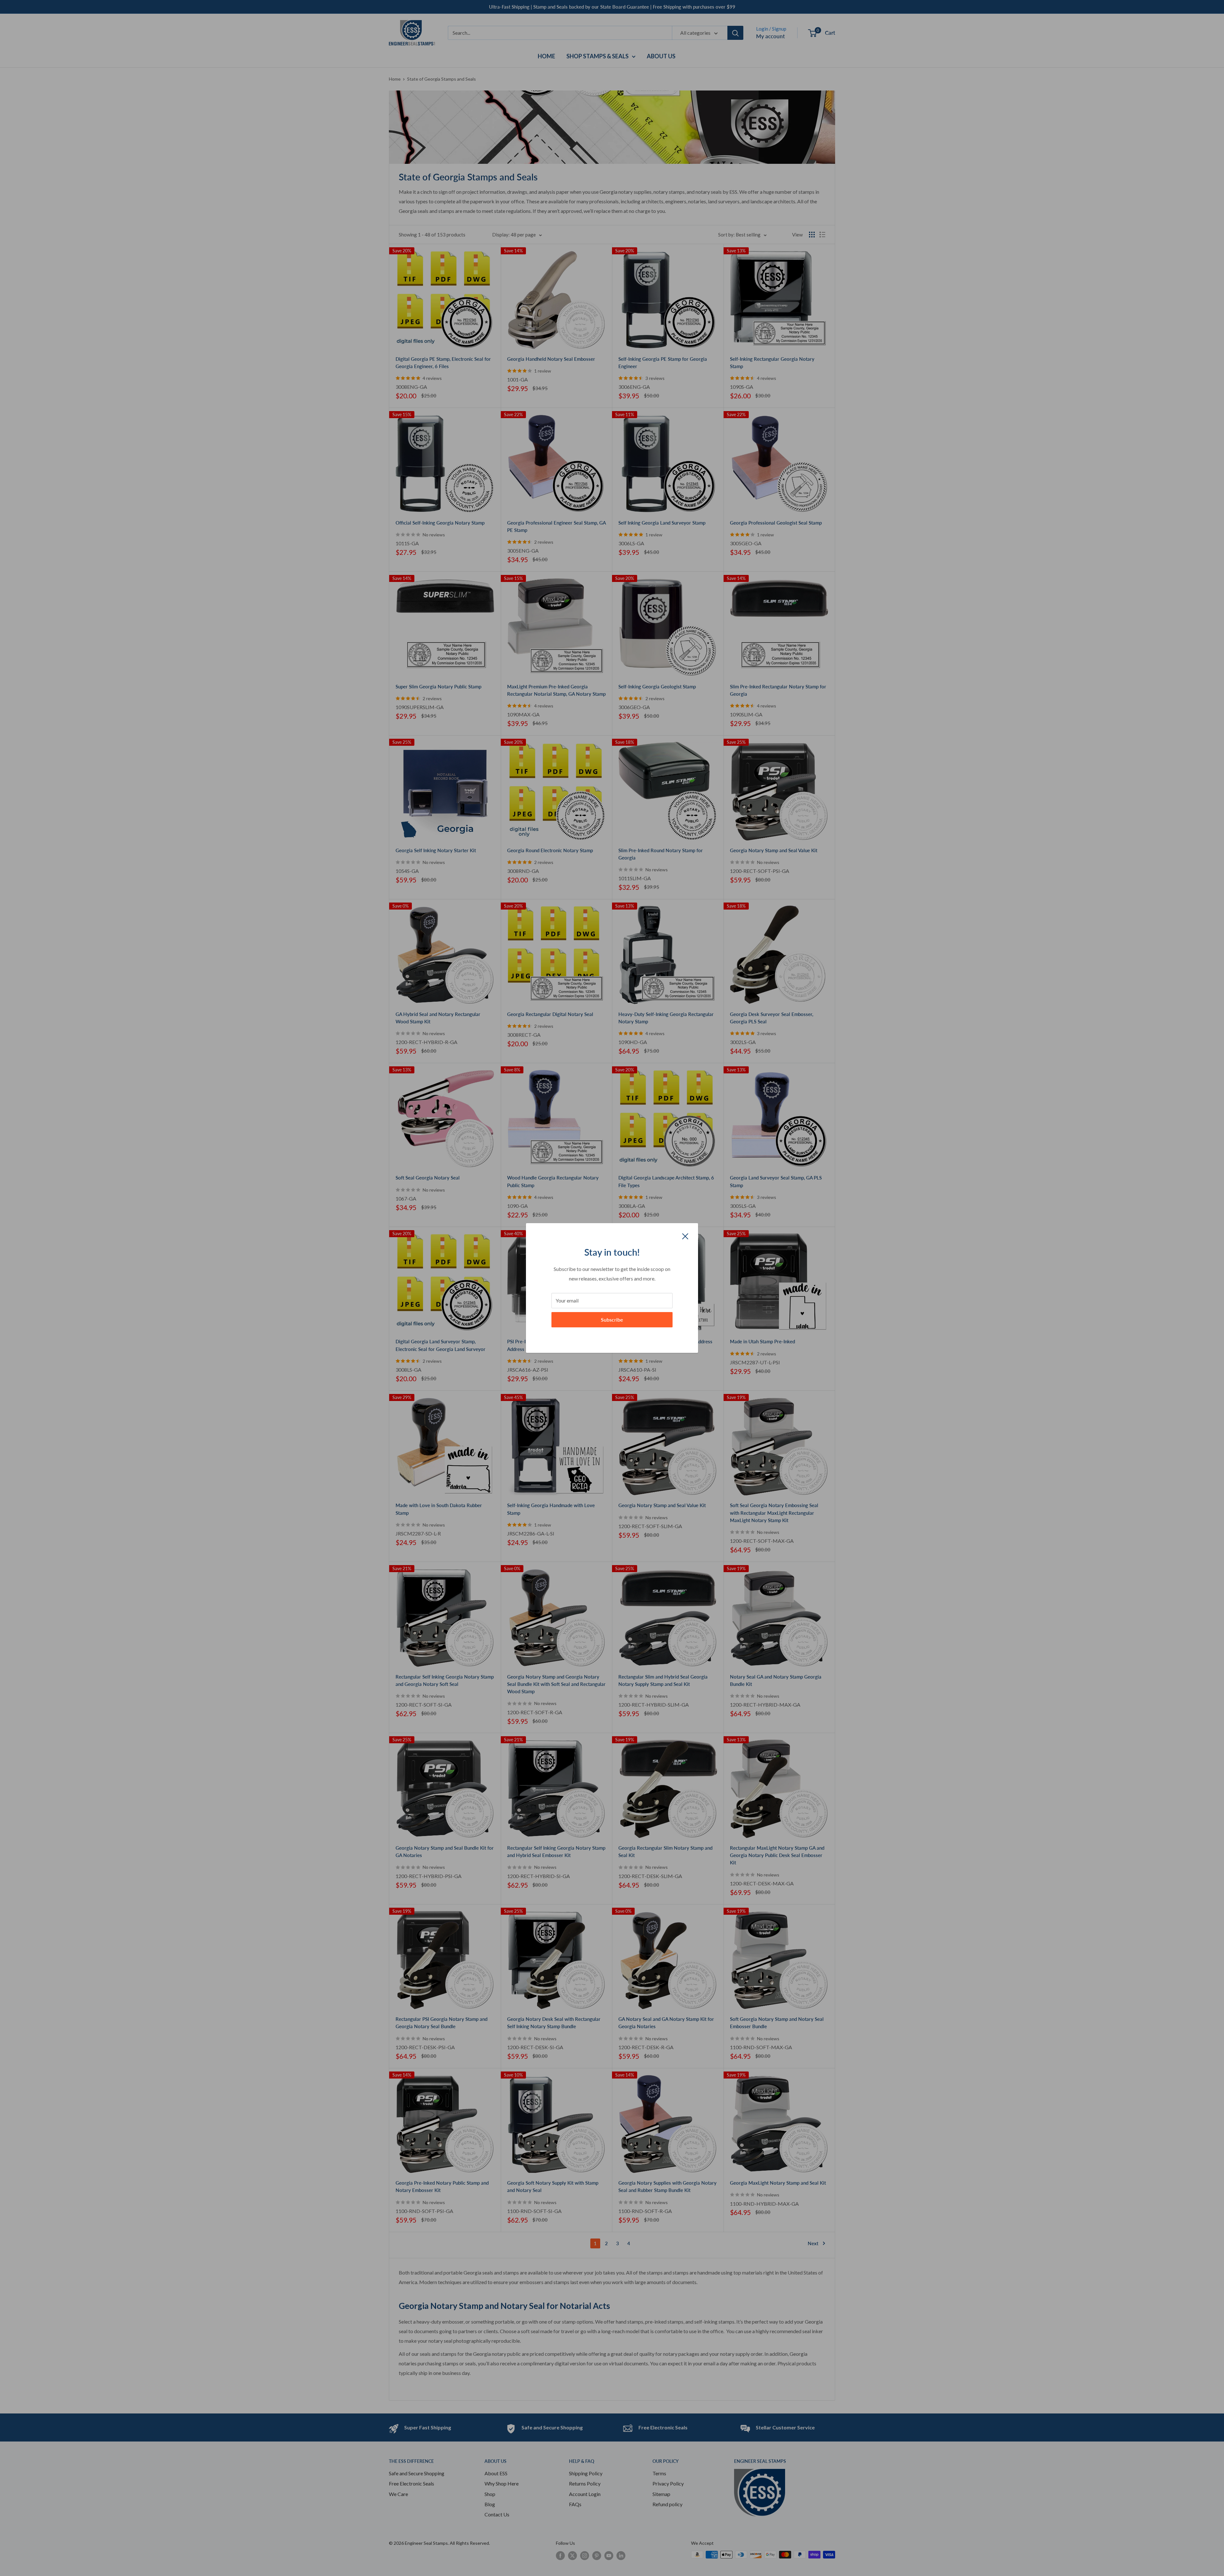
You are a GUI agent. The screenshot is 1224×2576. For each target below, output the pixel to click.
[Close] (685, 1236)
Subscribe (612, 1320)
